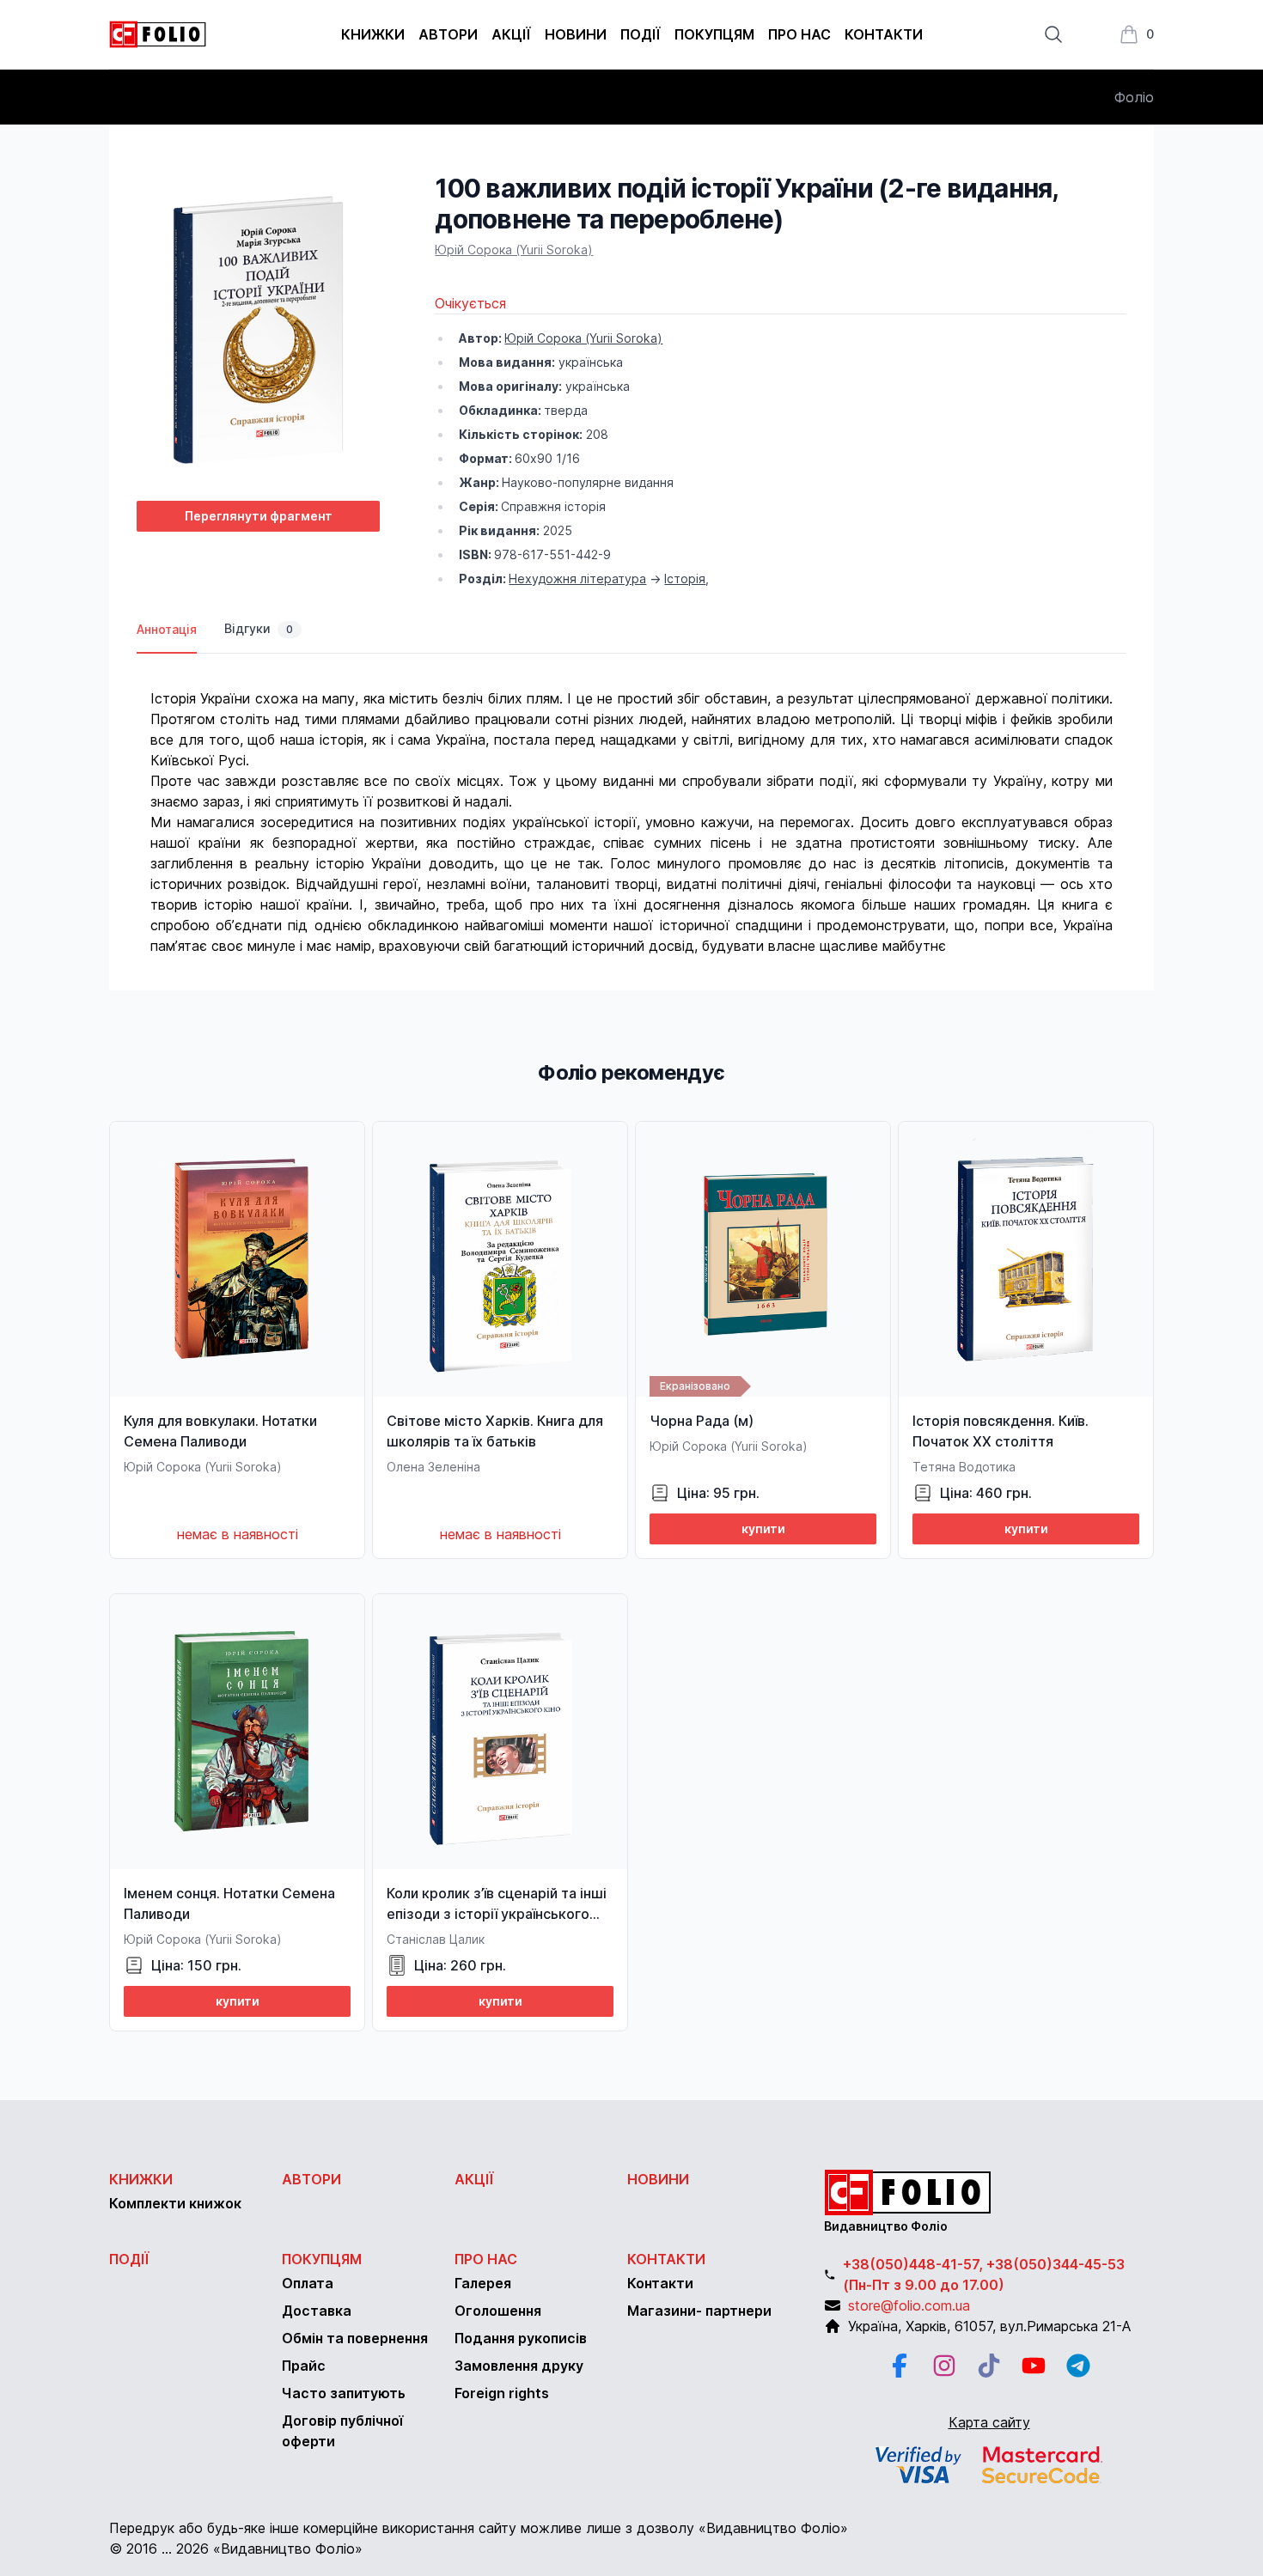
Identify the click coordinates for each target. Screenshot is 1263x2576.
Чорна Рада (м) (702, 1421)
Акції (511, 34)
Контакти (884, 34)
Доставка (317, 2311)
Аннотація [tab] (167, 629)
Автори (448, 34)
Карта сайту (989, 2422)
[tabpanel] (631, 805)
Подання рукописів (521, 2338)
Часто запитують (344, 2393)
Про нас (799, 34)
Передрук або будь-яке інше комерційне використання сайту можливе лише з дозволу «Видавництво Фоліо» (479, 2528)
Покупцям (714, 34)
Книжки (373, 34)
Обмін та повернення (355, 2338)
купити (763, 1529)
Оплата (308, 2283)
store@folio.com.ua (909, 2305)
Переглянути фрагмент (259, 516)
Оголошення (498, 2311)
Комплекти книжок (175, 2203)
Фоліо (1134, 97)
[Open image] (258, 330)
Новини (576, 34)
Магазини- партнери (699, 2311)
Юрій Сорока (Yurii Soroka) (514, 250)
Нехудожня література (577, 579)
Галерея (483, 2283)
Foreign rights (502, 2393)
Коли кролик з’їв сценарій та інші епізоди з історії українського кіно (497, 1914)
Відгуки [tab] (259, 628)
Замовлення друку (519, 2366)
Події (641, 34)
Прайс (304, 2366)
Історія (685, 579)
